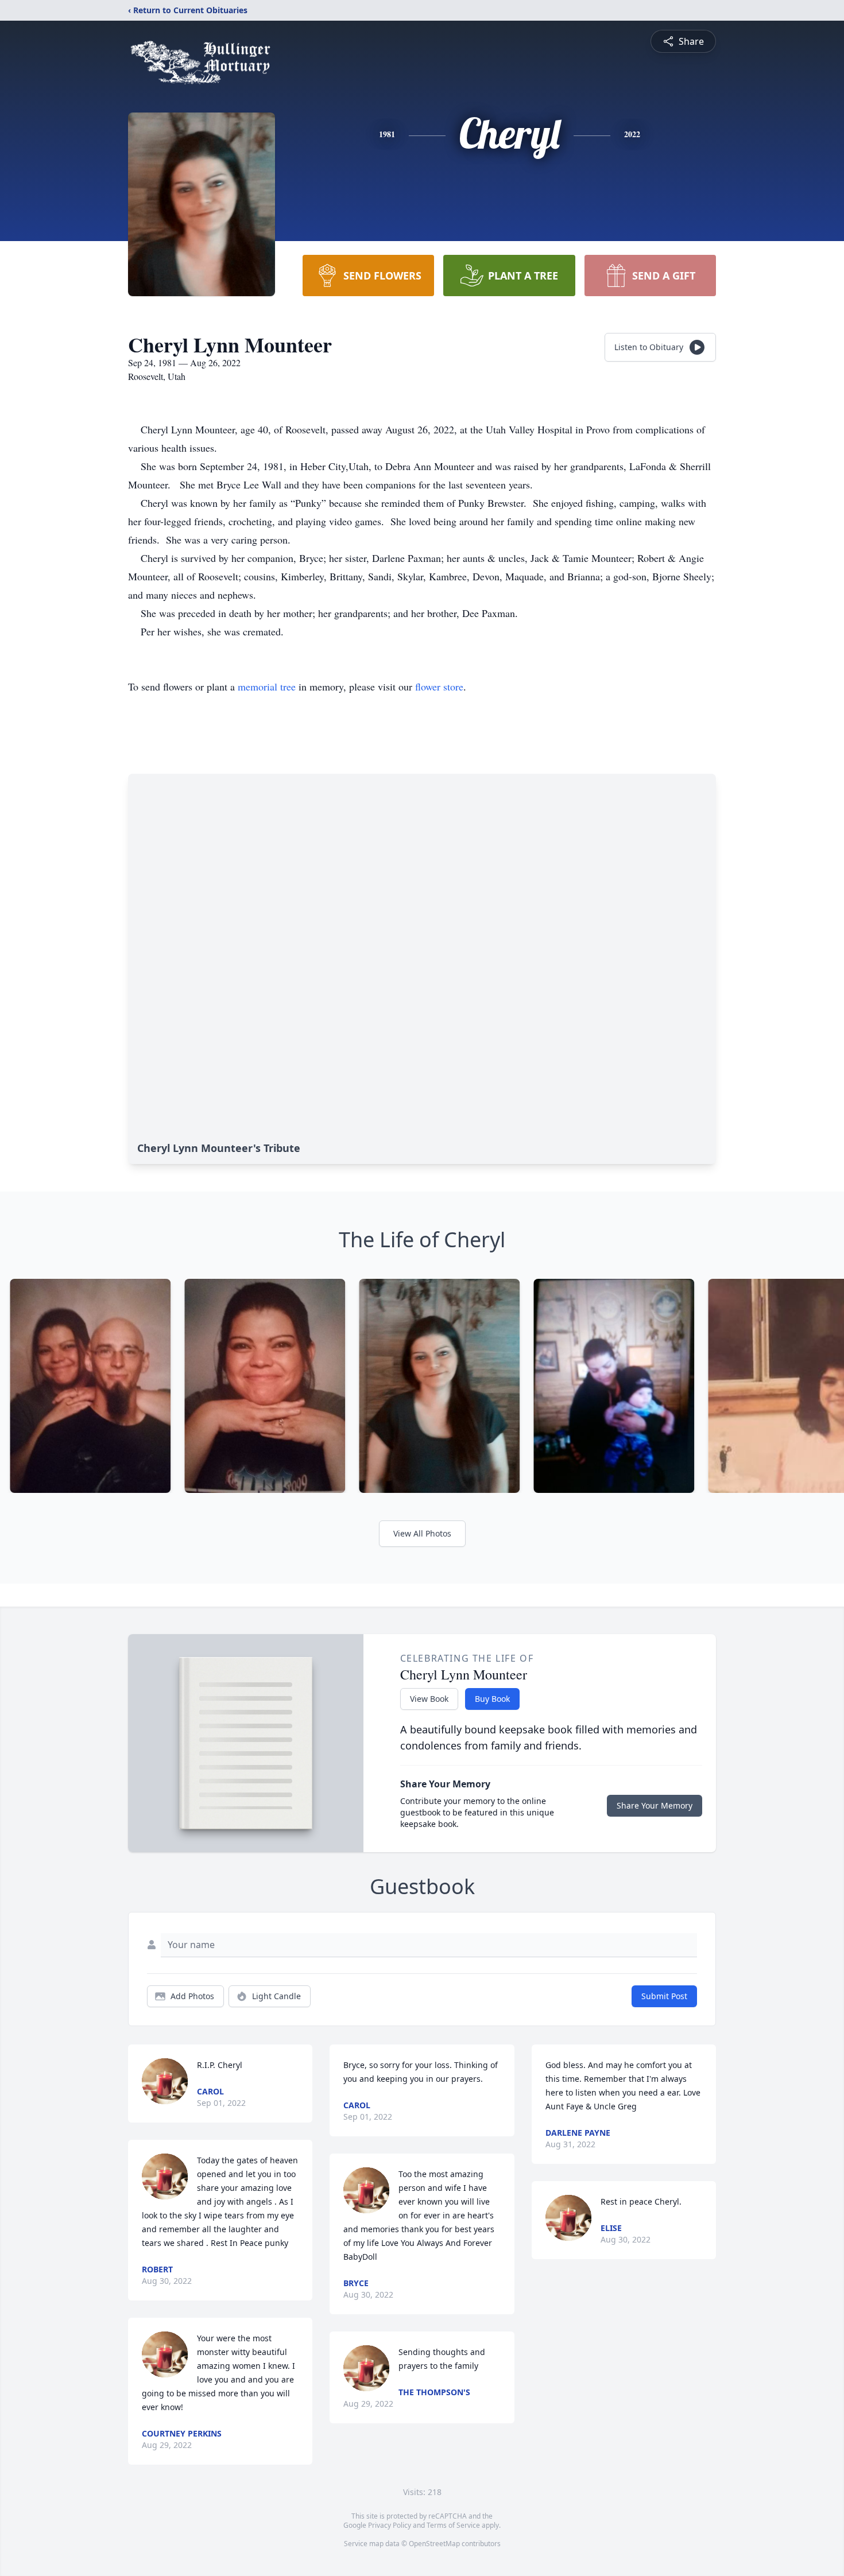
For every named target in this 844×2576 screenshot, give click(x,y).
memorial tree (267, 686)
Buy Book (492, 1699)
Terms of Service (453, 2525)
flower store (439, 686)
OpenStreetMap (434, 2544)
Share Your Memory (655, 1805)
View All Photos (422, 1533)
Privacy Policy (390, 2525)
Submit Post (664, 1996)
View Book (429, 1699)
